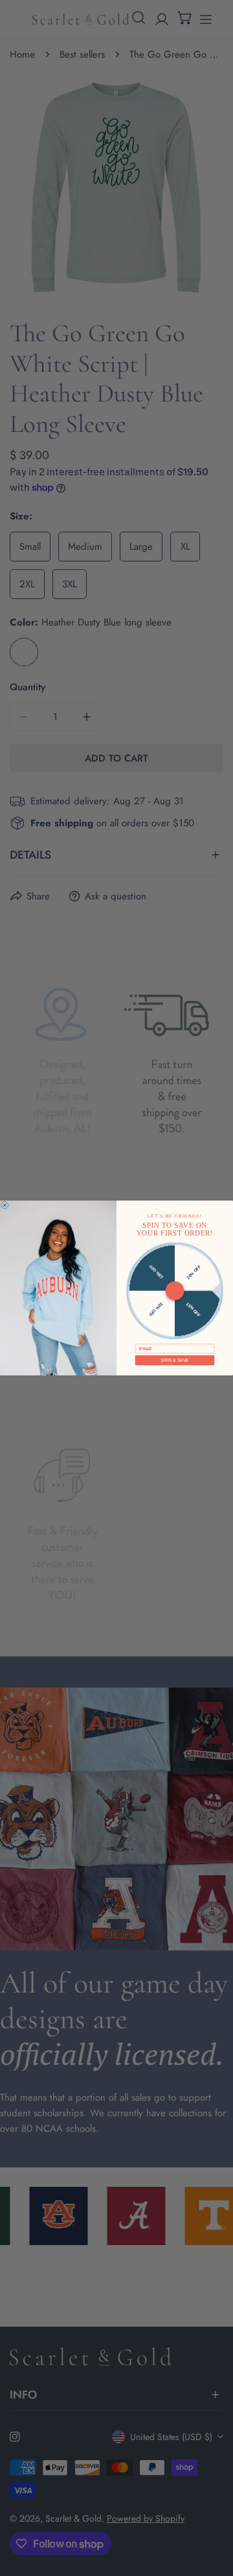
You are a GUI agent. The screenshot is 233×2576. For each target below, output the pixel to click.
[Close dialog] (5, 1205)
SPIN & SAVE (175, 1361)
